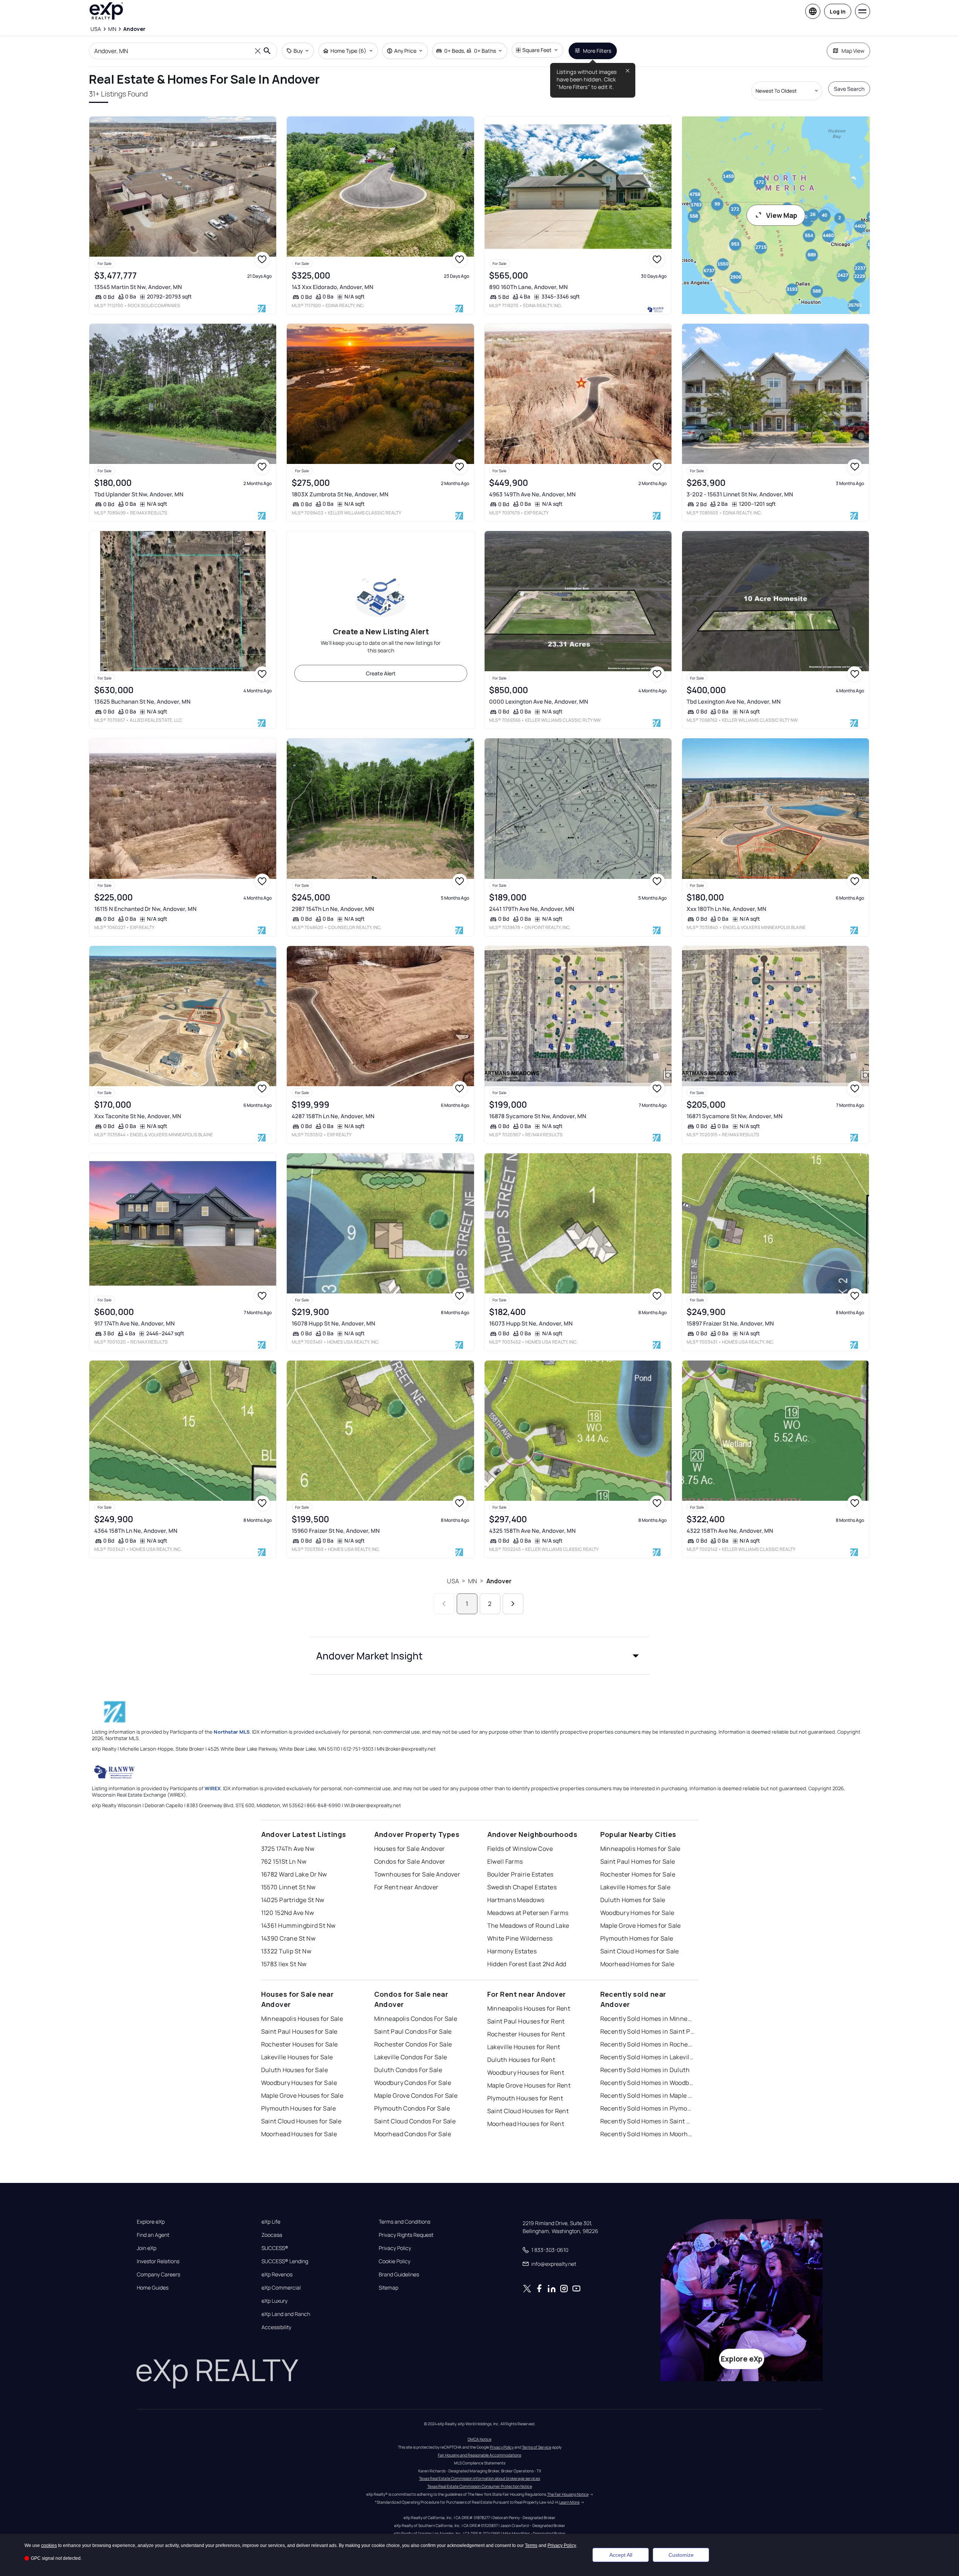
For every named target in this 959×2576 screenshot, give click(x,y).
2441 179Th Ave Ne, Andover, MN (532, 909)
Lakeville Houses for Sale (297, 2057)
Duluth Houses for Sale (295, 2070)
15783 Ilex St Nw (284, 1964)
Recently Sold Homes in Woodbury (647, 2083)
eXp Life (271, 2222)
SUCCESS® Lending (285, 2261)
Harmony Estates (512, 1951)
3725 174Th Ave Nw (288, 1849)
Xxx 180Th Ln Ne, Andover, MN (727, 909)
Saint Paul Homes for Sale (638, 1861)
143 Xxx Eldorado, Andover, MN (333, 287)
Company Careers (158, 2274)
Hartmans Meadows (516, 1900)
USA (453, 1581)
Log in (838, 11)
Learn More (569, 2502)
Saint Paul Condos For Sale (413, 2031)
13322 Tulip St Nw (286, 1951)
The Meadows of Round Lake (528, 1925)
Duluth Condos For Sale (408, 2070)
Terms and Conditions (405, 2222)
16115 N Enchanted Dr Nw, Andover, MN (145, 909)
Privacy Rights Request (406, 2235)
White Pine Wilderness (520, 1938)
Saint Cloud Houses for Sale (301, 2121)
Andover (499, 1581)
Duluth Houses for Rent (521, 2060)
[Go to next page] (513, 1604)
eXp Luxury (275, 2301)
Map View (853, 51)
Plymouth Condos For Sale (412, 2108)
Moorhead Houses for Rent (526, 2124)
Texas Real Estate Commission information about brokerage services (479, 2478)
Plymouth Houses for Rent (525, 2098)
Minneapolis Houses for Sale (302, 2019)
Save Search (849, 89)
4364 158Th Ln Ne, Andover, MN (136, 1531)
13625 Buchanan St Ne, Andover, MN (142, 702)
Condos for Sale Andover (410, 1861)
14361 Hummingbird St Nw (298, 1925)
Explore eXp (151, 2222)
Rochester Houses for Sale (300, 2044)
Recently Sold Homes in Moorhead (647, 2134)
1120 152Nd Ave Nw (288, 1913)
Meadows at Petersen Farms (528, 1913)
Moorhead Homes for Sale (637, 1964)
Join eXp (147, 2248)
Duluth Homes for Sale (633, 1900)
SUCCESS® (275, 2248)
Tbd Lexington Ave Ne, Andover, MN (734, 702)
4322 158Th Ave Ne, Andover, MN (730, 1531)
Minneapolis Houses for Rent (529, 2008)
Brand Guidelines (399, 2274)
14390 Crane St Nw (288, 1938)
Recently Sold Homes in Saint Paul (647, 2031)
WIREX (213, 1788)
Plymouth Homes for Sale (637, 1938)
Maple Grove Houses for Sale (302, 2095)
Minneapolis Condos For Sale (416, 2019)
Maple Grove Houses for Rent (529, 2085)
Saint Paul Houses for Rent (526, 2021)
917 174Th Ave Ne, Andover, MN (135, 1323)
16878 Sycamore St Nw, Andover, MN (538, 1116)
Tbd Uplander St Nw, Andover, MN (139, 494)
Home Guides (153, 2288)
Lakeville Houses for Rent (524, 2047)
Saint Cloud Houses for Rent (528, 2111)
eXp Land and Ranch (286, 2314)
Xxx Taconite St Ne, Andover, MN (138, 1116)
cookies (49, 2545)
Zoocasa (272, 2235)
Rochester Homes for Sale (638, 1874)
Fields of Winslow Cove (520, 1849)
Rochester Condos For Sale (413, 2044)
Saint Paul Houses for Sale (299, 2031)
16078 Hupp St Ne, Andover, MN (333, 1323)
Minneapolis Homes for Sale (640, 1849)
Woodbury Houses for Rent (526, 2072)
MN (473, 1581)
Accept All (621, 2555)
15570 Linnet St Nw (288, 1887)
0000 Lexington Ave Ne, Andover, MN (539, 702)
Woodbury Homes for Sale (637, 1913)
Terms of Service (537, 2447)
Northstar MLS (232, 1732)
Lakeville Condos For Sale (411, 2057)
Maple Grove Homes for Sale (641, 1925)
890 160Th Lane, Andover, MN (528, 287)
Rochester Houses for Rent (526, 2034)
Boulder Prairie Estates (520, 1874)
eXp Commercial (281, 2288)
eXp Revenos (277, 2274)
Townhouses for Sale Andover (417, 1874)
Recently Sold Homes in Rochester (647, 2044)
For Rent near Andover (406, 1887)
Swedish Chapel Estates (522, 1887)
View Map (782, 215)
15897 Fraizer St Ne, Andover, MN (730, 1323)
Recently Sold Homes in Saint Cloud (647, 2121)
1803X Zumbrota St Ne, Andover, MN (340, 494)
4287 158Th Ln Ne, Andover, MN (333, 1116)
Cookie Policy (395, 2261)
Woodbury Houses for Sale (299, 2083)
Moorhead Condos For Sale (413, 2134)
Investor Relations (158, 2261)
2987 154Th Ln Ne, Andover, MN (333, 909)
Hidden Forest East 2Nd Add (527, 1964)
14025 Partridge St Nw (293, 1900)
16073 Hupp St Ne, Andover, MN (531, 1323)
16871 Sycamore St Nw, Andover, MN (735, 1116)
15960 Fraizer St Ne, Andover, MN (336, 1531)
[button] (480, 1656)
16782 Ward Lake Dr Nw (294, 1874)
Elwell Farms (505, 1861)
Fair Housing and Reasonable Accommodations (479, 2455)
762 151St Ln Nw (284, 1861)
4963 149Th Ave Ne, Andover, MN (532, 494)
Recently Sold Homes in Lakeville (647, 2057)
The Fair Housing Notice (568, 2494)
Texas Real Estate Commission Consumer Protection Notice (480, 2486)
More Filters (597, 51)
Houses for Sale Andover (410, 1849)
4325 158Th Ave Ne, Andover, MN (532, 1531)
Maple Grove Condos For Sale (416, 2095)
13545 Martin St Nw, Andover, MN (138, 287)
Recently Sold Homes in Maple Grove (647, 2095)
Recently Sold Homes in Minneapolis (647, 2019)
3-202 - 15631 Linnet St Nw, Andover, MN (740, 494)
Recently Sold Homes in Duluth (645, 2070)
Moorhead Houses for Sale (299, 2134)
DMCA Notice (479, 2439)
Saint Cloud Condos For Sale (415, 2121)
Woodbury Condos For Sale (413, 2083)
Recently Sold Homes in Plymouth (647, 2108)
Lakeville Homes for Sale (636, 1887)
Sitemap (388, 2288)
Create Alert (381, 673)
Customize (681, 2555)
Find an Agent (153, 2235)
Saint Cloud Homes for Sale (640, 1951)
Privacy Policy (395, 2248)
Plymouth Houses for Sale (299, 2108)
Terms (531, 2545)
